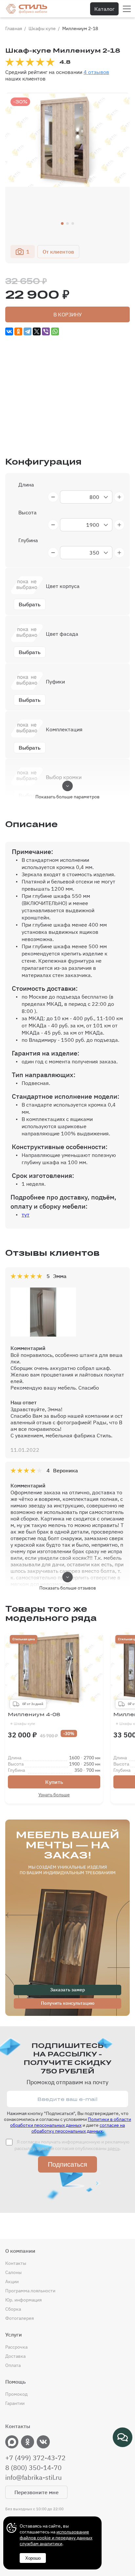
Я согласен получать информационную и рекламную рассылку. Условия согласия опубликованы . (72, 2145)
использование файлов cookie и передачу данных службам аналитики (56, 2538)
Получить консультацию (68, 2003)
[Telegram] (28, 331)
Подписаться (67, 2164)
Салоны (13, 2272)
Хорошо (33, 2558)
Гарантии (15, 2403)
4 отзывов (96, 72)
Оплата (13, 2365)
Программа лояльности (30, 2291)
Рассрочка (16, 2347)
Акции (12, 2282)
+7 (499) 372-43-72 (35, 2458)
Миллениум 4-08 (34, 1719)
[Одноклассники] (18, 331)
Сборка (13, 2309)
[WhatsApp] (55, 331)
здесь (114, 2148)
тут (26, 1215)
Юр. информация (23, 2300)
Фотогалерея (19, 2318)
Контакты (16, 2263)
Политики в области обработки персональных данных (71, 2122)
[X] (37, 331)
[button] (62, 223)
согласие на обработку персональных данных (78, 2128)
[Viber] (46, 331)
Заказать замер (67, 1990)
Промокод (16, 2394)
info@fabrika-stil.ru (33, 2478)
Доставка (15, 2356)
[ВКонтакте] (9, 331)
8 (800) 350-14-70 (33, 2468)
